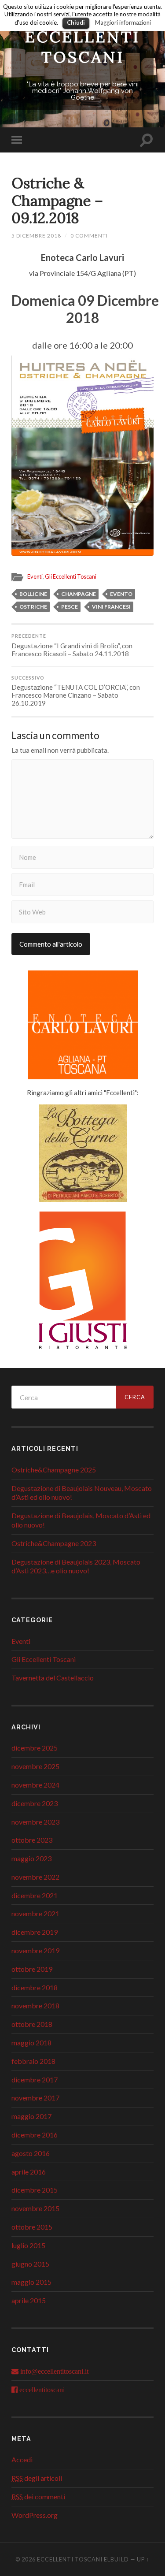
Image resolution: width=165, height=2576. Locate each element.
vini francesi (111, 607)
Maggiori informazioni (123, 22)
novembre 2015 (35, 2208)
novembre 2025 (35, 1766)
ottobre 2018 (32, 2024)
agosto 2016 (31, 2153)
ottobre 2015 (32, 2227)
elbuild (116, 2559)
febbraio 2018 (33, 2061)
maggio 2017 (31, 2116)
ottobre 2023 (32, 1840)
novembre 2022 (35, 1877)
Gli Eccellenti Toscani (71, 576)
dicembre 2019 (35, 1932)
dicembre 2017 (35, 2080)
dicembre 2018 (35, 1987)
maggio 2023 (31, 1858)
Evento (121, 594)
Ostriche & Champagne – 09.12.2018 (57, 200)
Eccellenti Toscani (82, 47)
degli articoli (37, 2478)
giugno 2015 (30, 2264)
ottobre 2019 (32, 1969)
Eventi (35, 576)
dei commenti (38, 2496)
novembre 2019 (35, 1950)
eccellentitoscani (42, 2390)
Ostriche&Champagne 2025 (54, 1470)
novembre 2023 (35, 1822)
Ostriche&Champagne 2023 (54, 1543)
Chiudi (76, 22)
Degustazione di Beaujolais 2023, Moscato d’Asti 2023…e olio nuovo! (76, 1566)
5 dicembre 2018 (36, 236)
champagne (79, 594)
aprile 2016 (29, 2172)
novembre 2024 (35, 1785)
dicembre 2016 (35, 2135)
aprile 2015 (29, 2300)
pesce (70, 607)
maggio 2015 (31, 2282)
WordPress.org (35, 2515)
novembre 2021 (35, 1913)
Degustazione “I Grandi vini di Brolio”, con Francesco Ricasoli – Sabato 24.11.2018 (72, 645)
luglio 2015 (28, 2245)
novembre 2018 (35, 2005)
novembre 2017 (35, 2098)
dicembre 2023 (35, 1803)
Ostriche (33, 607)
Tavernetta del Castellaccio (53, 1678)
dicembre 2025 (35, 1748)
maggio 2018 (31, 2043)
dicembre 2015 (35, 2190)
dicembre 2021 (35, 1895)
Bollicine (33, 594)
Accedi (22, 2459)
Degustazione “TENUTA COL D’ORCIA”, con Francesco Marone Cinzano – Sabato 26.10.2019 (76, 691)
